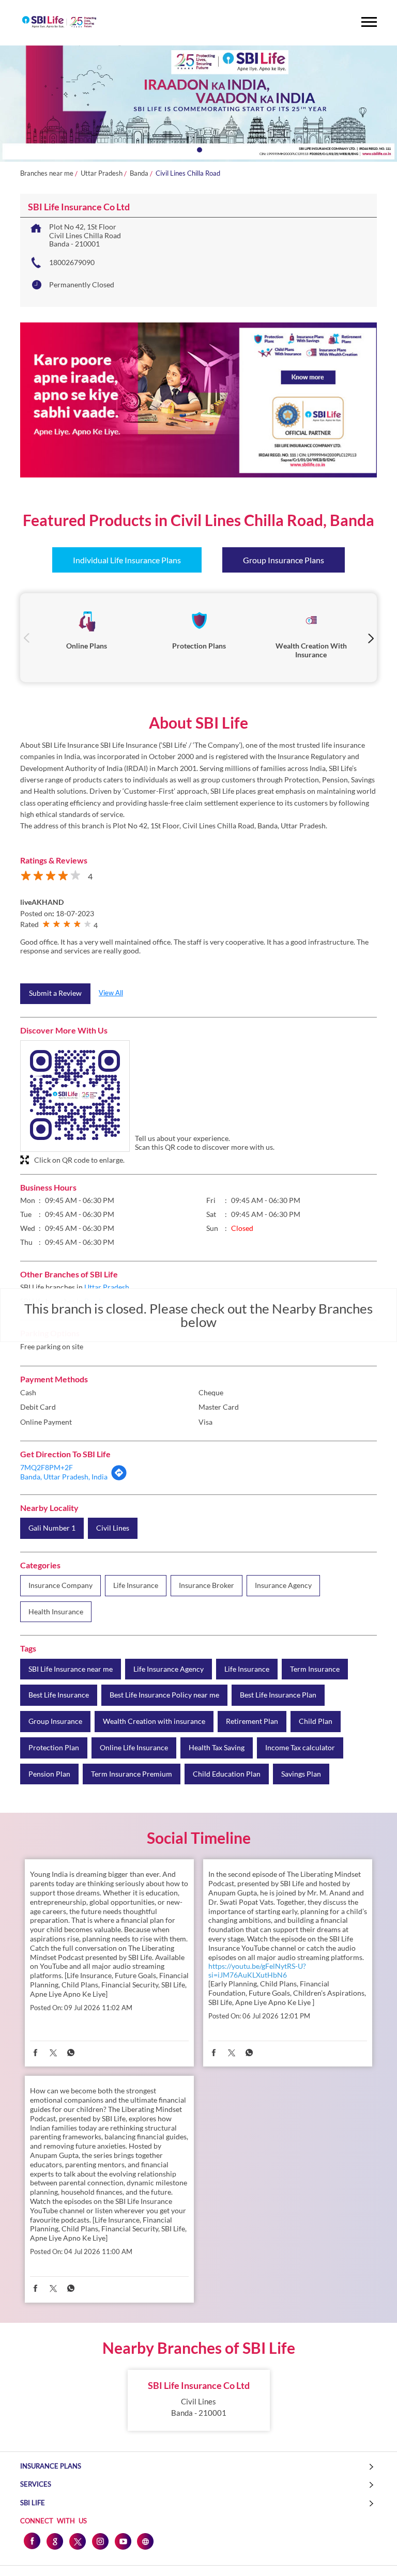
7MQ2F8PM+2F (47, 1467)
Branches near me (47, 173)
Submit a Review (55, 993)
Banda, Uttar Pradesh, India (64, 1477)
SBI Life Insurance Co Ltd (199, 2385)
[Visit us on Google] (54, 2541)
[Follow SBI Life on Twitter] (77, 2541)
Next (370, 637)
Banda (139, 173)
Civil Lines (113, 1528)
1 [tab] (198, 149)
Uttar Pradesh (102, 173)
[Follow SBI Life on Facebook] (32, 2541)
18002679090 (72, 262)
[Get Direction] (119, 1478)
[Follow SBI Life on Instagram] (100, 2541)
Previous (27, 637)
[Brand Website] (145, 2541)
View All (111, 993)
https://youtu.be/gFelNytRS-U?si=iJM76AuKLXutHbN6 (257, 1970)
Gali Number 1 (52, 1528)
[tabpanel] (198, 104)
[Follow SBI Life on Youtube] (123, 2541)
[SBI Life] (59, 23)
